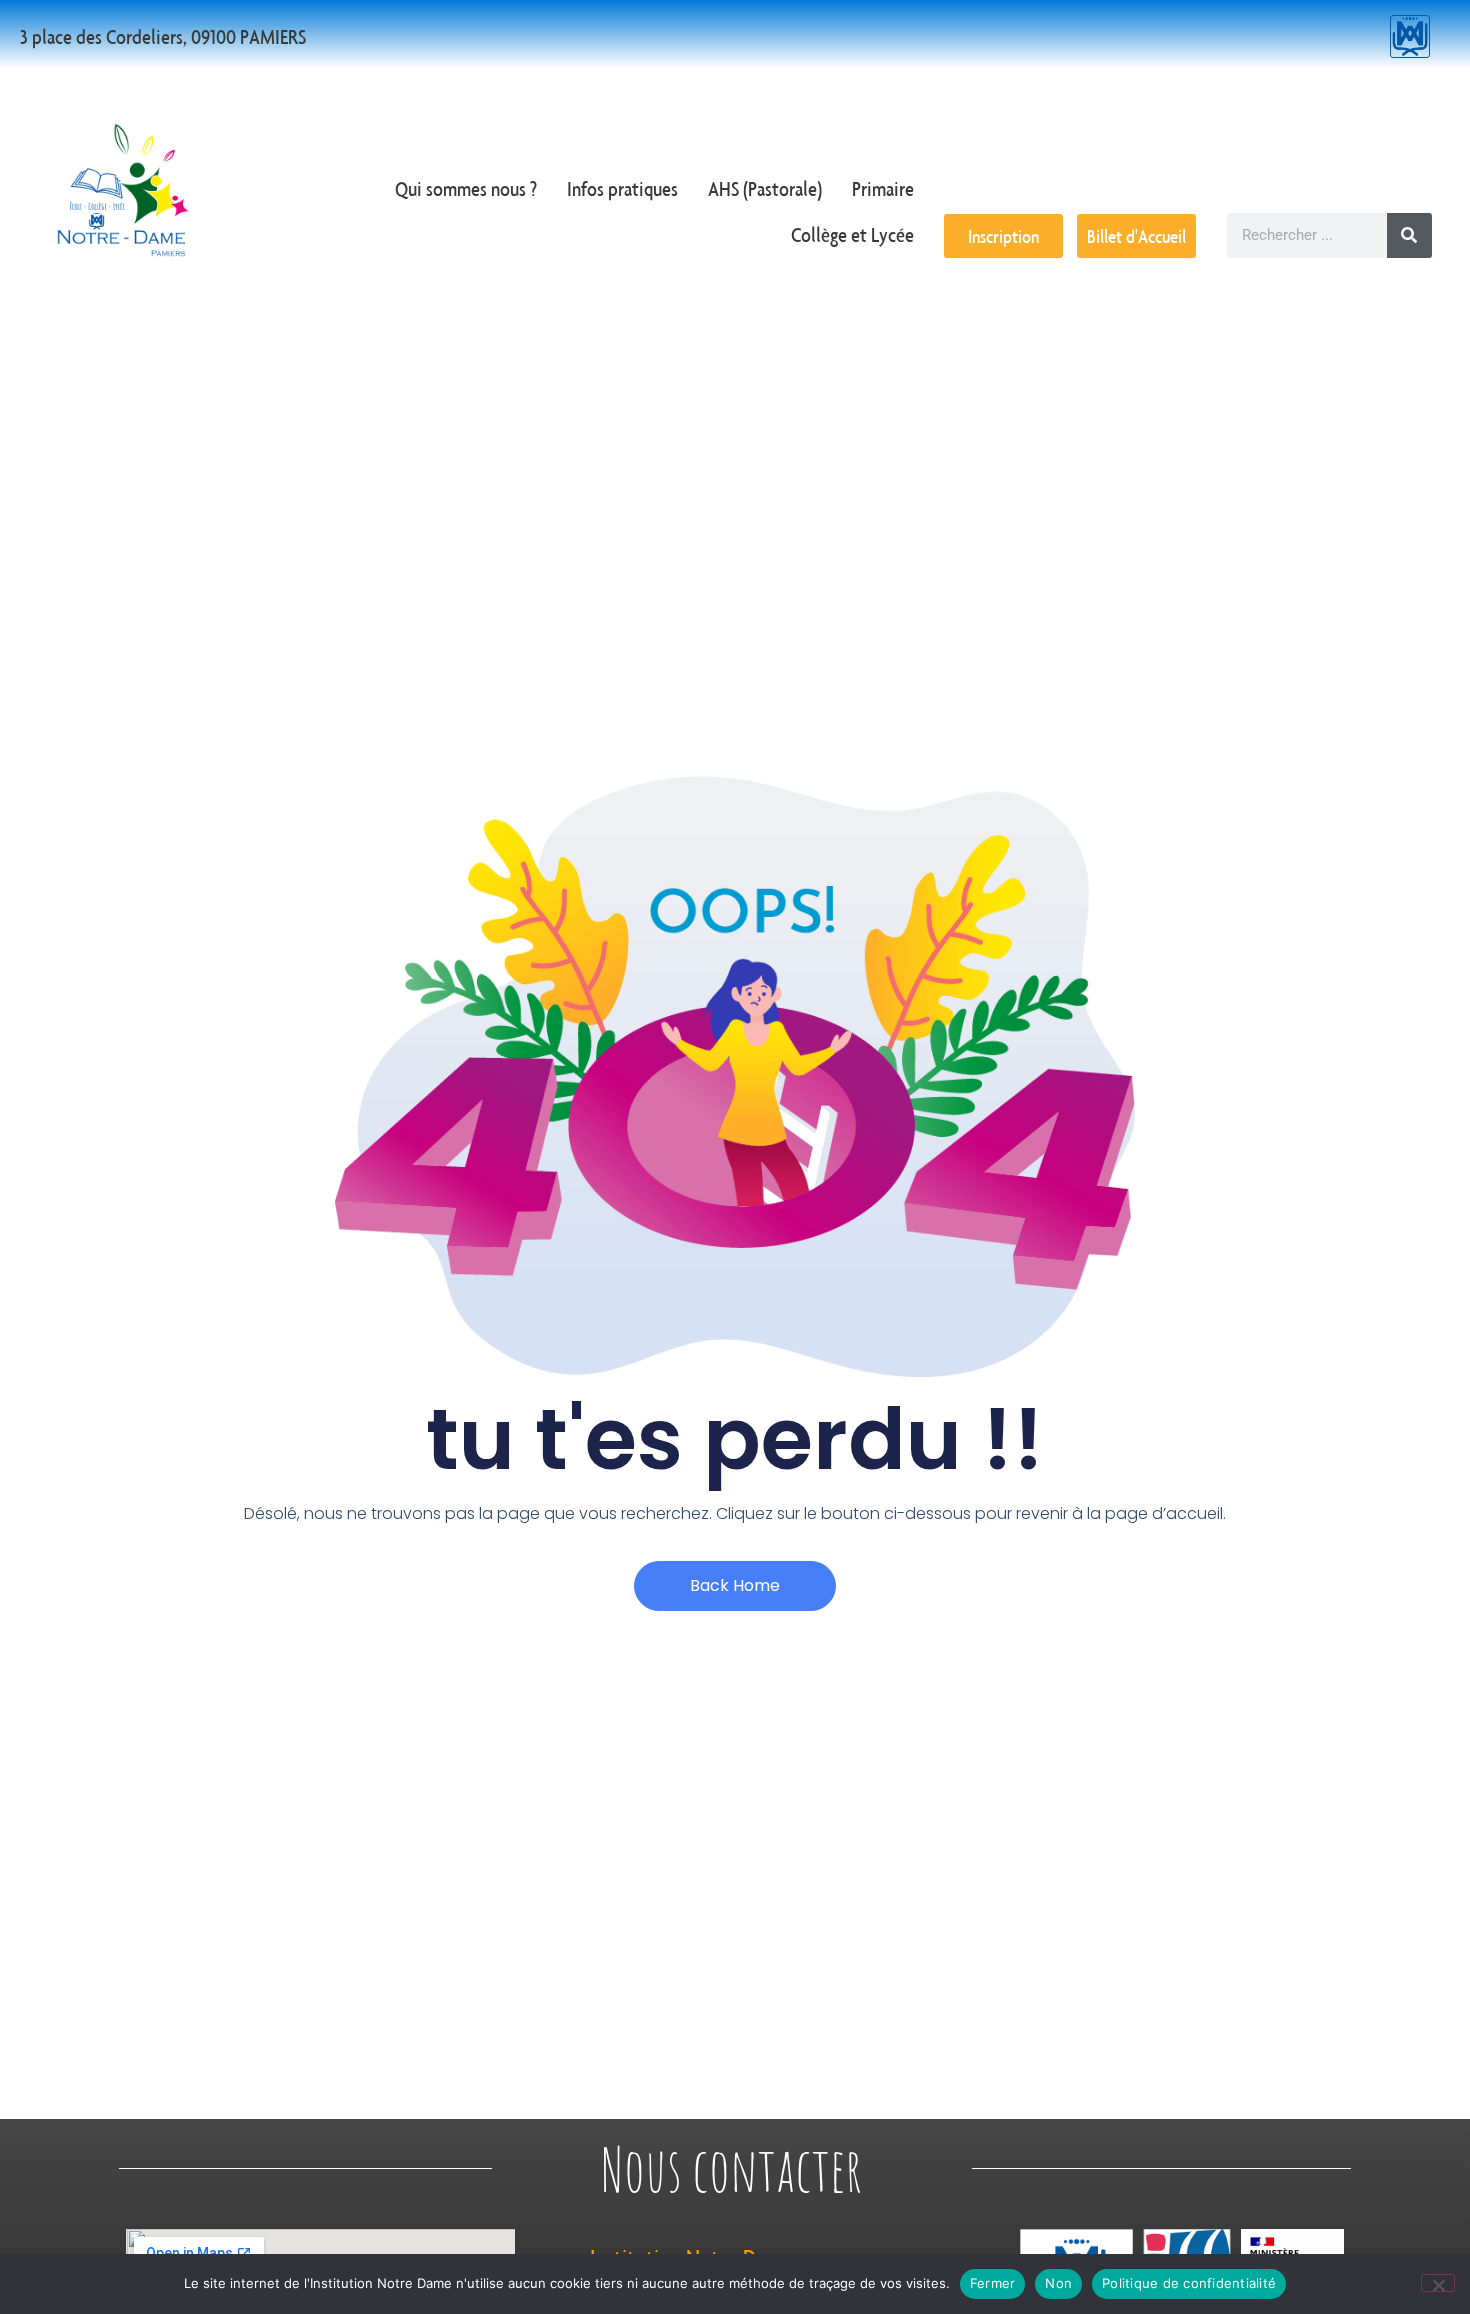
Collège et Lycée (852, 234)
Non (1058, 2283)
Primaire (883, 188)
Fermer (993, 2283)
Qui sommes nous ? (466, 188)
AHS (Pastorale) (765, 188)
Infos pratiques (622, 188)
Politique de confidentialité (1189, 2283)
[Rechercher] (1409, 235)
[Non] (1438, 2283)
